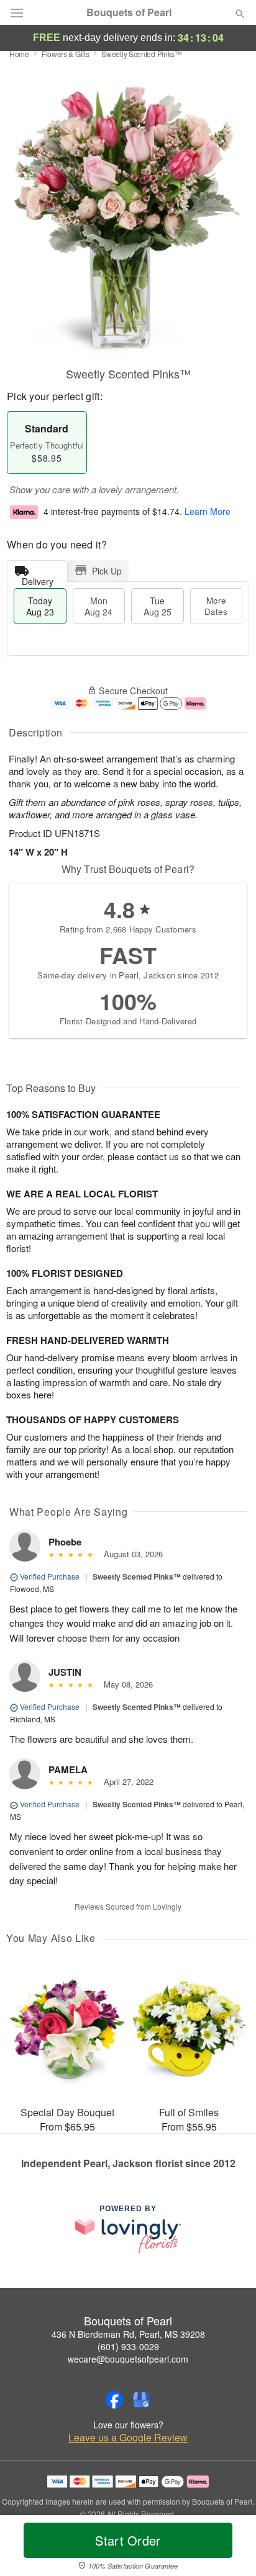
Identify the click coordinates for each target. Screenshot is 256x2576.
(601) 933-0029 (128, 2346)
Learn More (208, 511)
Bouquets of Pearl (129, 12)
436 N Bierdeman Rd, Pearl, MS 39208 (128, 2334)
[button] (230, 2548)
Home (19, 54)
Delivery (38, 579)
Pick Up (107, 571)
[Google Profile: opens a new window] (142, 2400)
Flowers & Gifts (66, 54)
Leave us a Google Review (128, 2438)
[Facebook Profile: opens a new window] (114, 2400)
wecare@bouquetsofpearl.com (128, 2359)
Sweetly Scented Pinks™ (137, 1576)
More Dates (216, 606)
